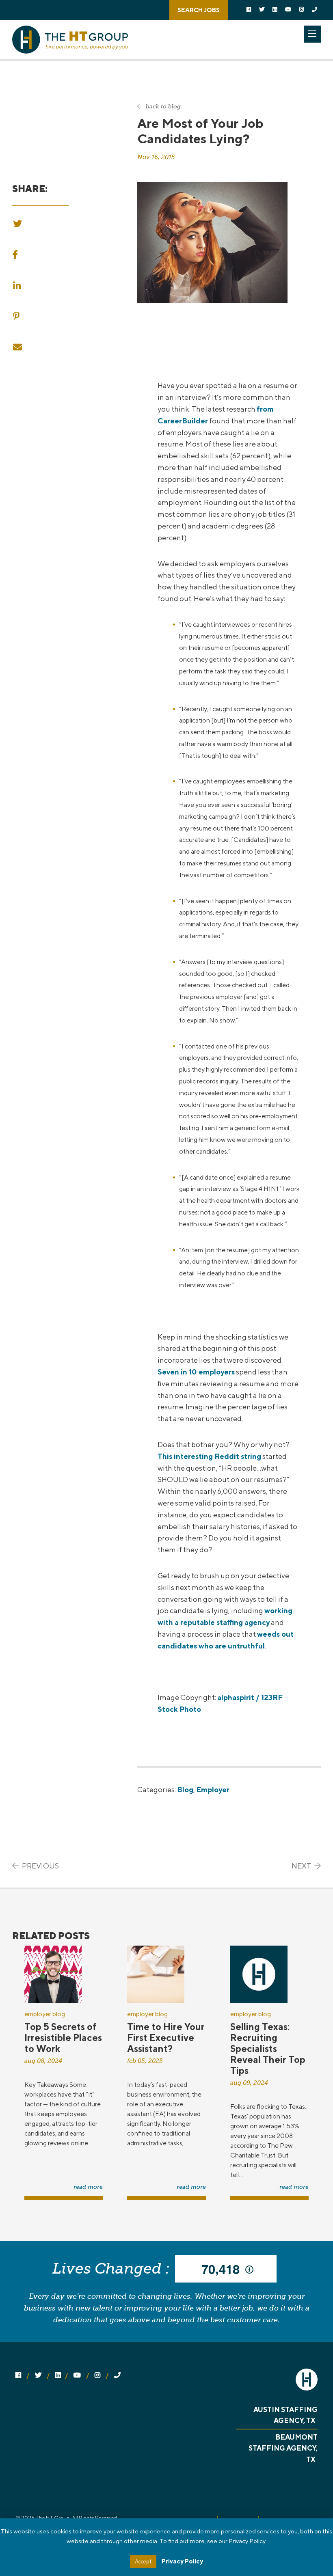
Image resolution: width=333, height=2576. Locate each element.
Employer (213, 1790)
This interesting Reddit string (209, 1456)
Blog (185, 1790)
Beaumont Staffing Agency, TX (283, 2448)
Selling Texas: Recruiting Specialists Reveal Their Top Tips (268, 2049)
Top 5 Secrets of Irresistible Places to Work (63, 2038)
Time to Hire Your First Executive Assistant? (166, 2038)
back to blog (162, 107)
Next (302, 1866)
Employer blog (45, 2014)
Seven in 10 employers (196, 1372)
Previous (40, 1866)
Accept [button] (143, 2562)
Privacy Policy (182, 2561)
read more (88, 2187)
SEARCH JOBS (199, 10)
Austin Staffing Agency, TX (285, 2415)
